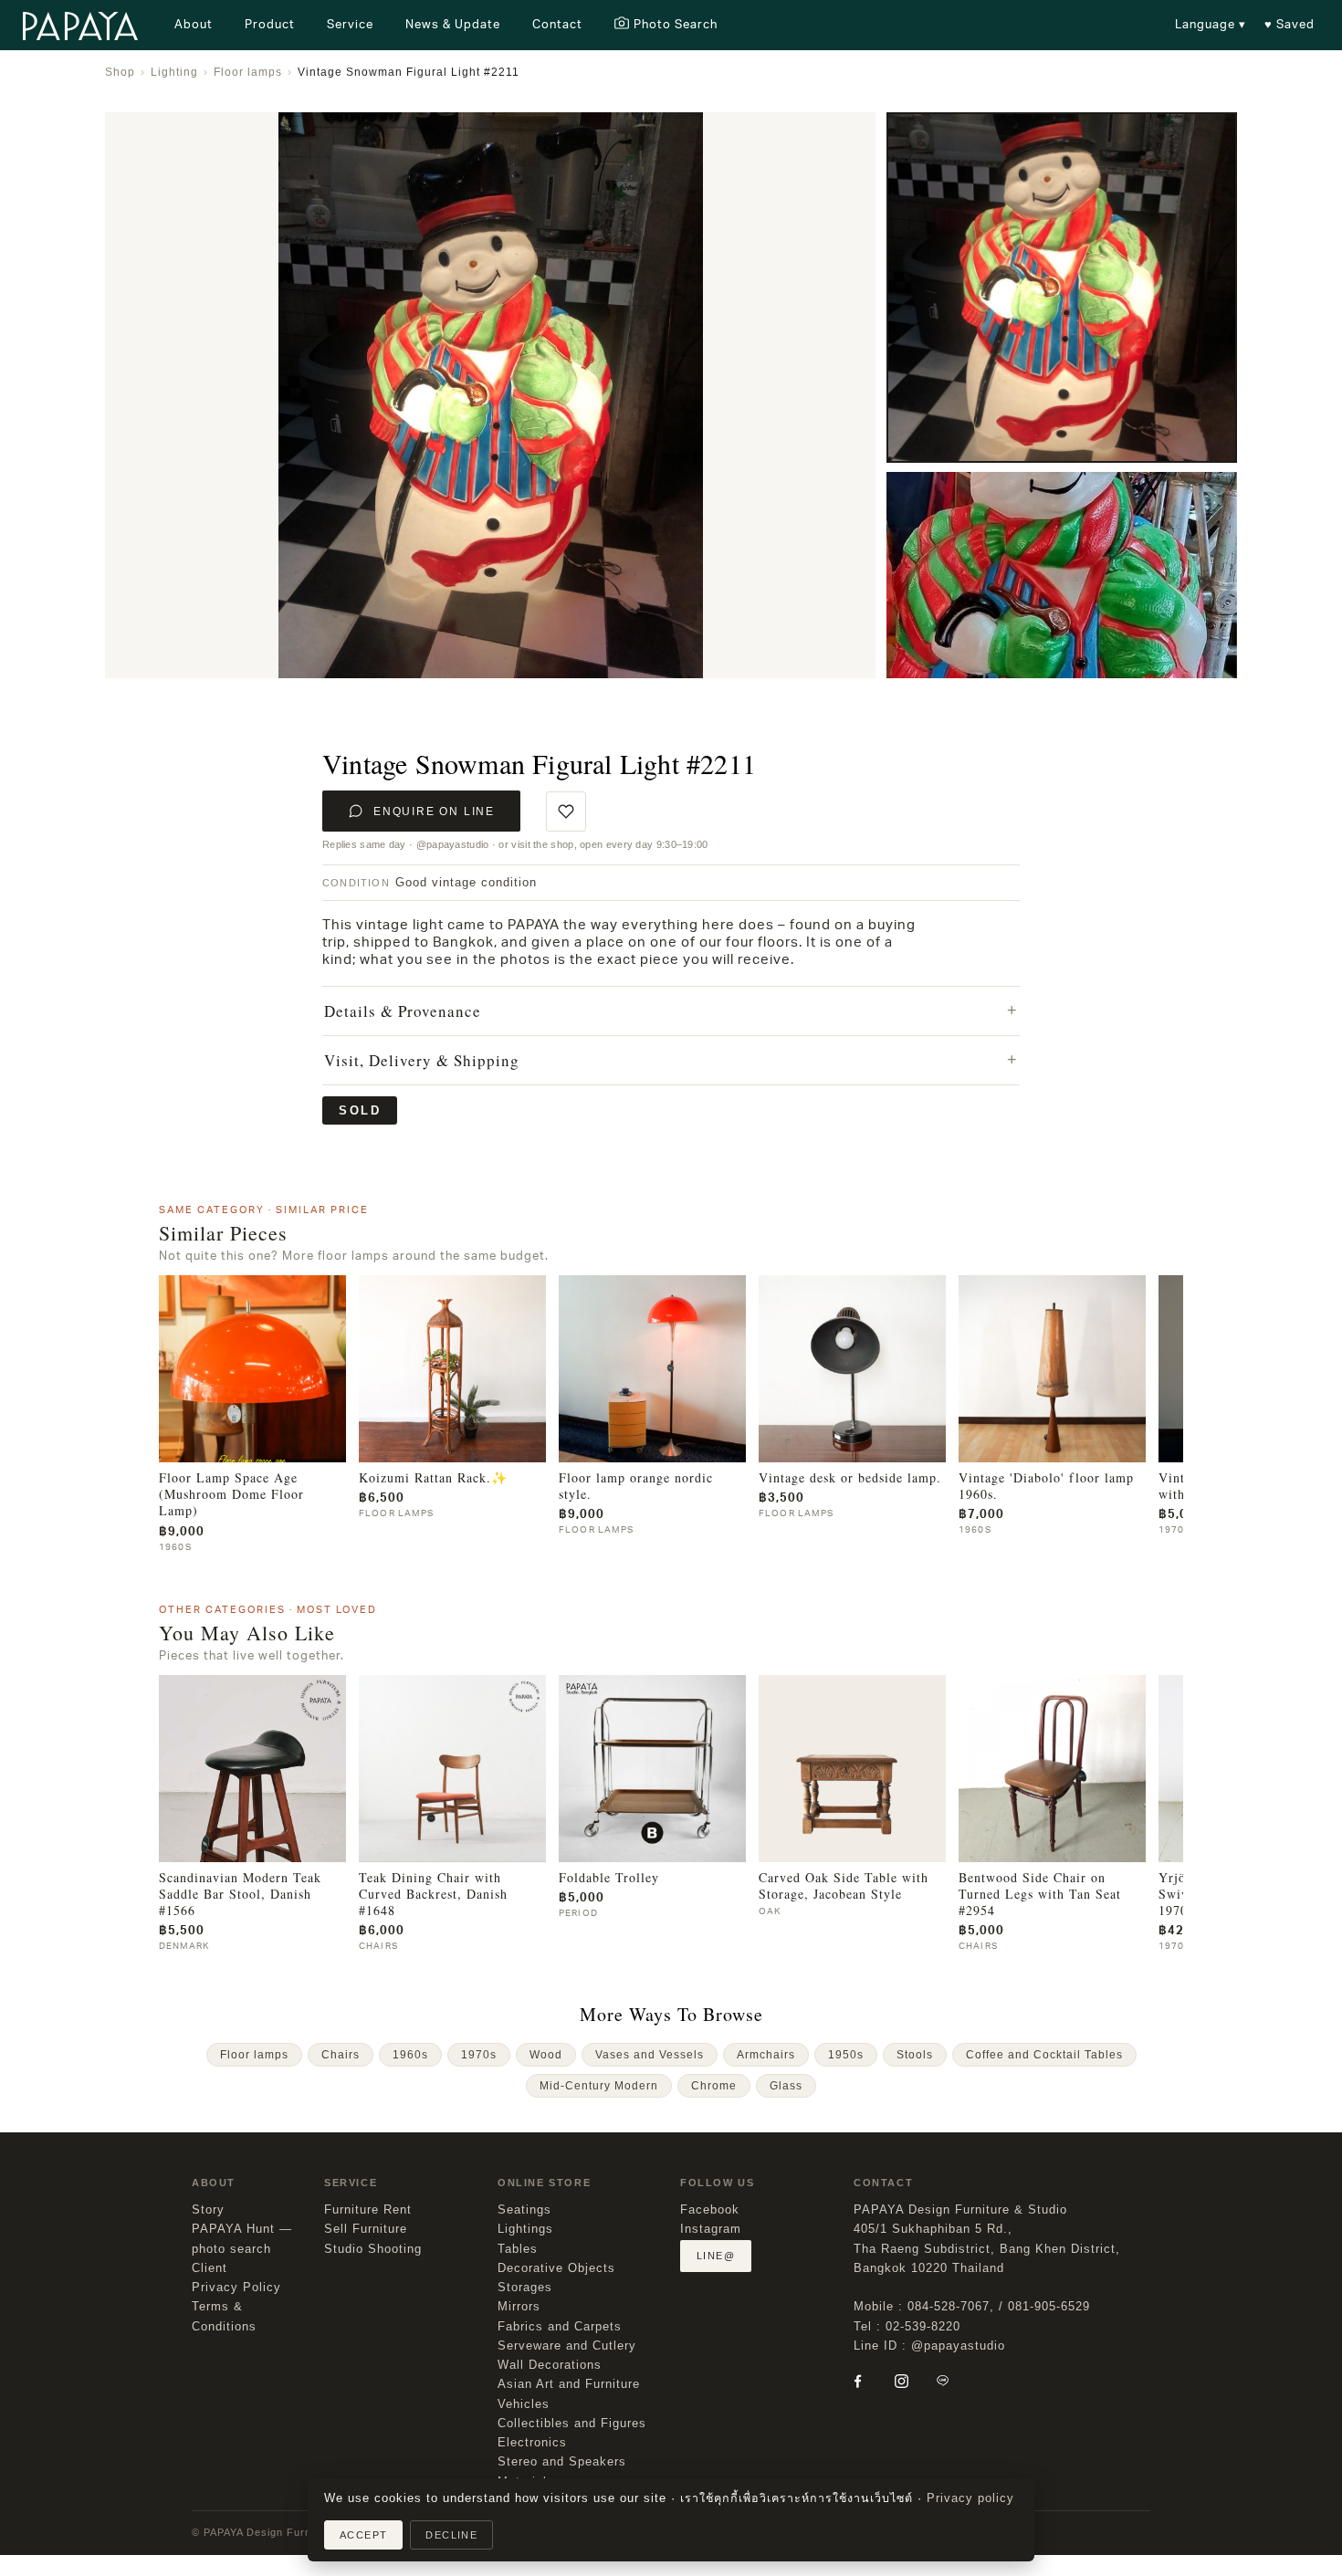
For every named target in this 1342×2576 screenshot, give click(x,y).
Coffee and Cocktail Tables (1044, 2055)
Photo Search (676, 24)
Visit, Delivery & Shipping (422, 1060)
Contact (557, 24)
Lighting (174, 72)
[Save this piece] (566, 812)
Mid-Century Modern (599, 2086)
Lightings (525, 2229)
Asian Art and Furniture (569, 2384)
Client (210, 2268)
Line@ (716, 2256)
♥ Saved (1290, 24)
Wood (546, 2055)
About (194, 24)
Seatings (524, 2210)
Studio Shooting (373, 2249)
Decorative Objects (556, 2268)
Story (208, 2210)
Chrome (714, 2086)
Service (350, 24)
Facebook (710, 2210)
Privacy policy (970, 2498)
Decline (451, 2535)
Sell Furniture (366, 2229)
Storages (525, 2288)
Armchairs (766, 2055)
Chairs (341, 2055)
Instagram (711, 2229)
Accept (363, 2535)
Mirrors (519, 2307)
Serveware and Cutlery (567, 2346)
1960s (410, 2055)
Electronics (532, 2443)
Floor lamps (248, 72)
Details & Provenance (403, 1011)
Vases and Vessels (650, 2055)
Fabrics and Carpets (560, 2327)
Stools (915, 2055)
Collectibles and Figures (572, 2424)
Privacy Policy (236, 2288)
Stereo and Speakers (562, 2462)
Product (270, 24)
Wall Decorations (550, 2365)
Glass (786, 2086)
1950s (846, 2055)
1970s (479, 2055)
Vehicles (524, 2404)
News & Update (453, 24)
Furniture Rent (368, 2210)
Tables (518, 2249)
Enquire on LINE (434, 812)
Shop (120, 72)
